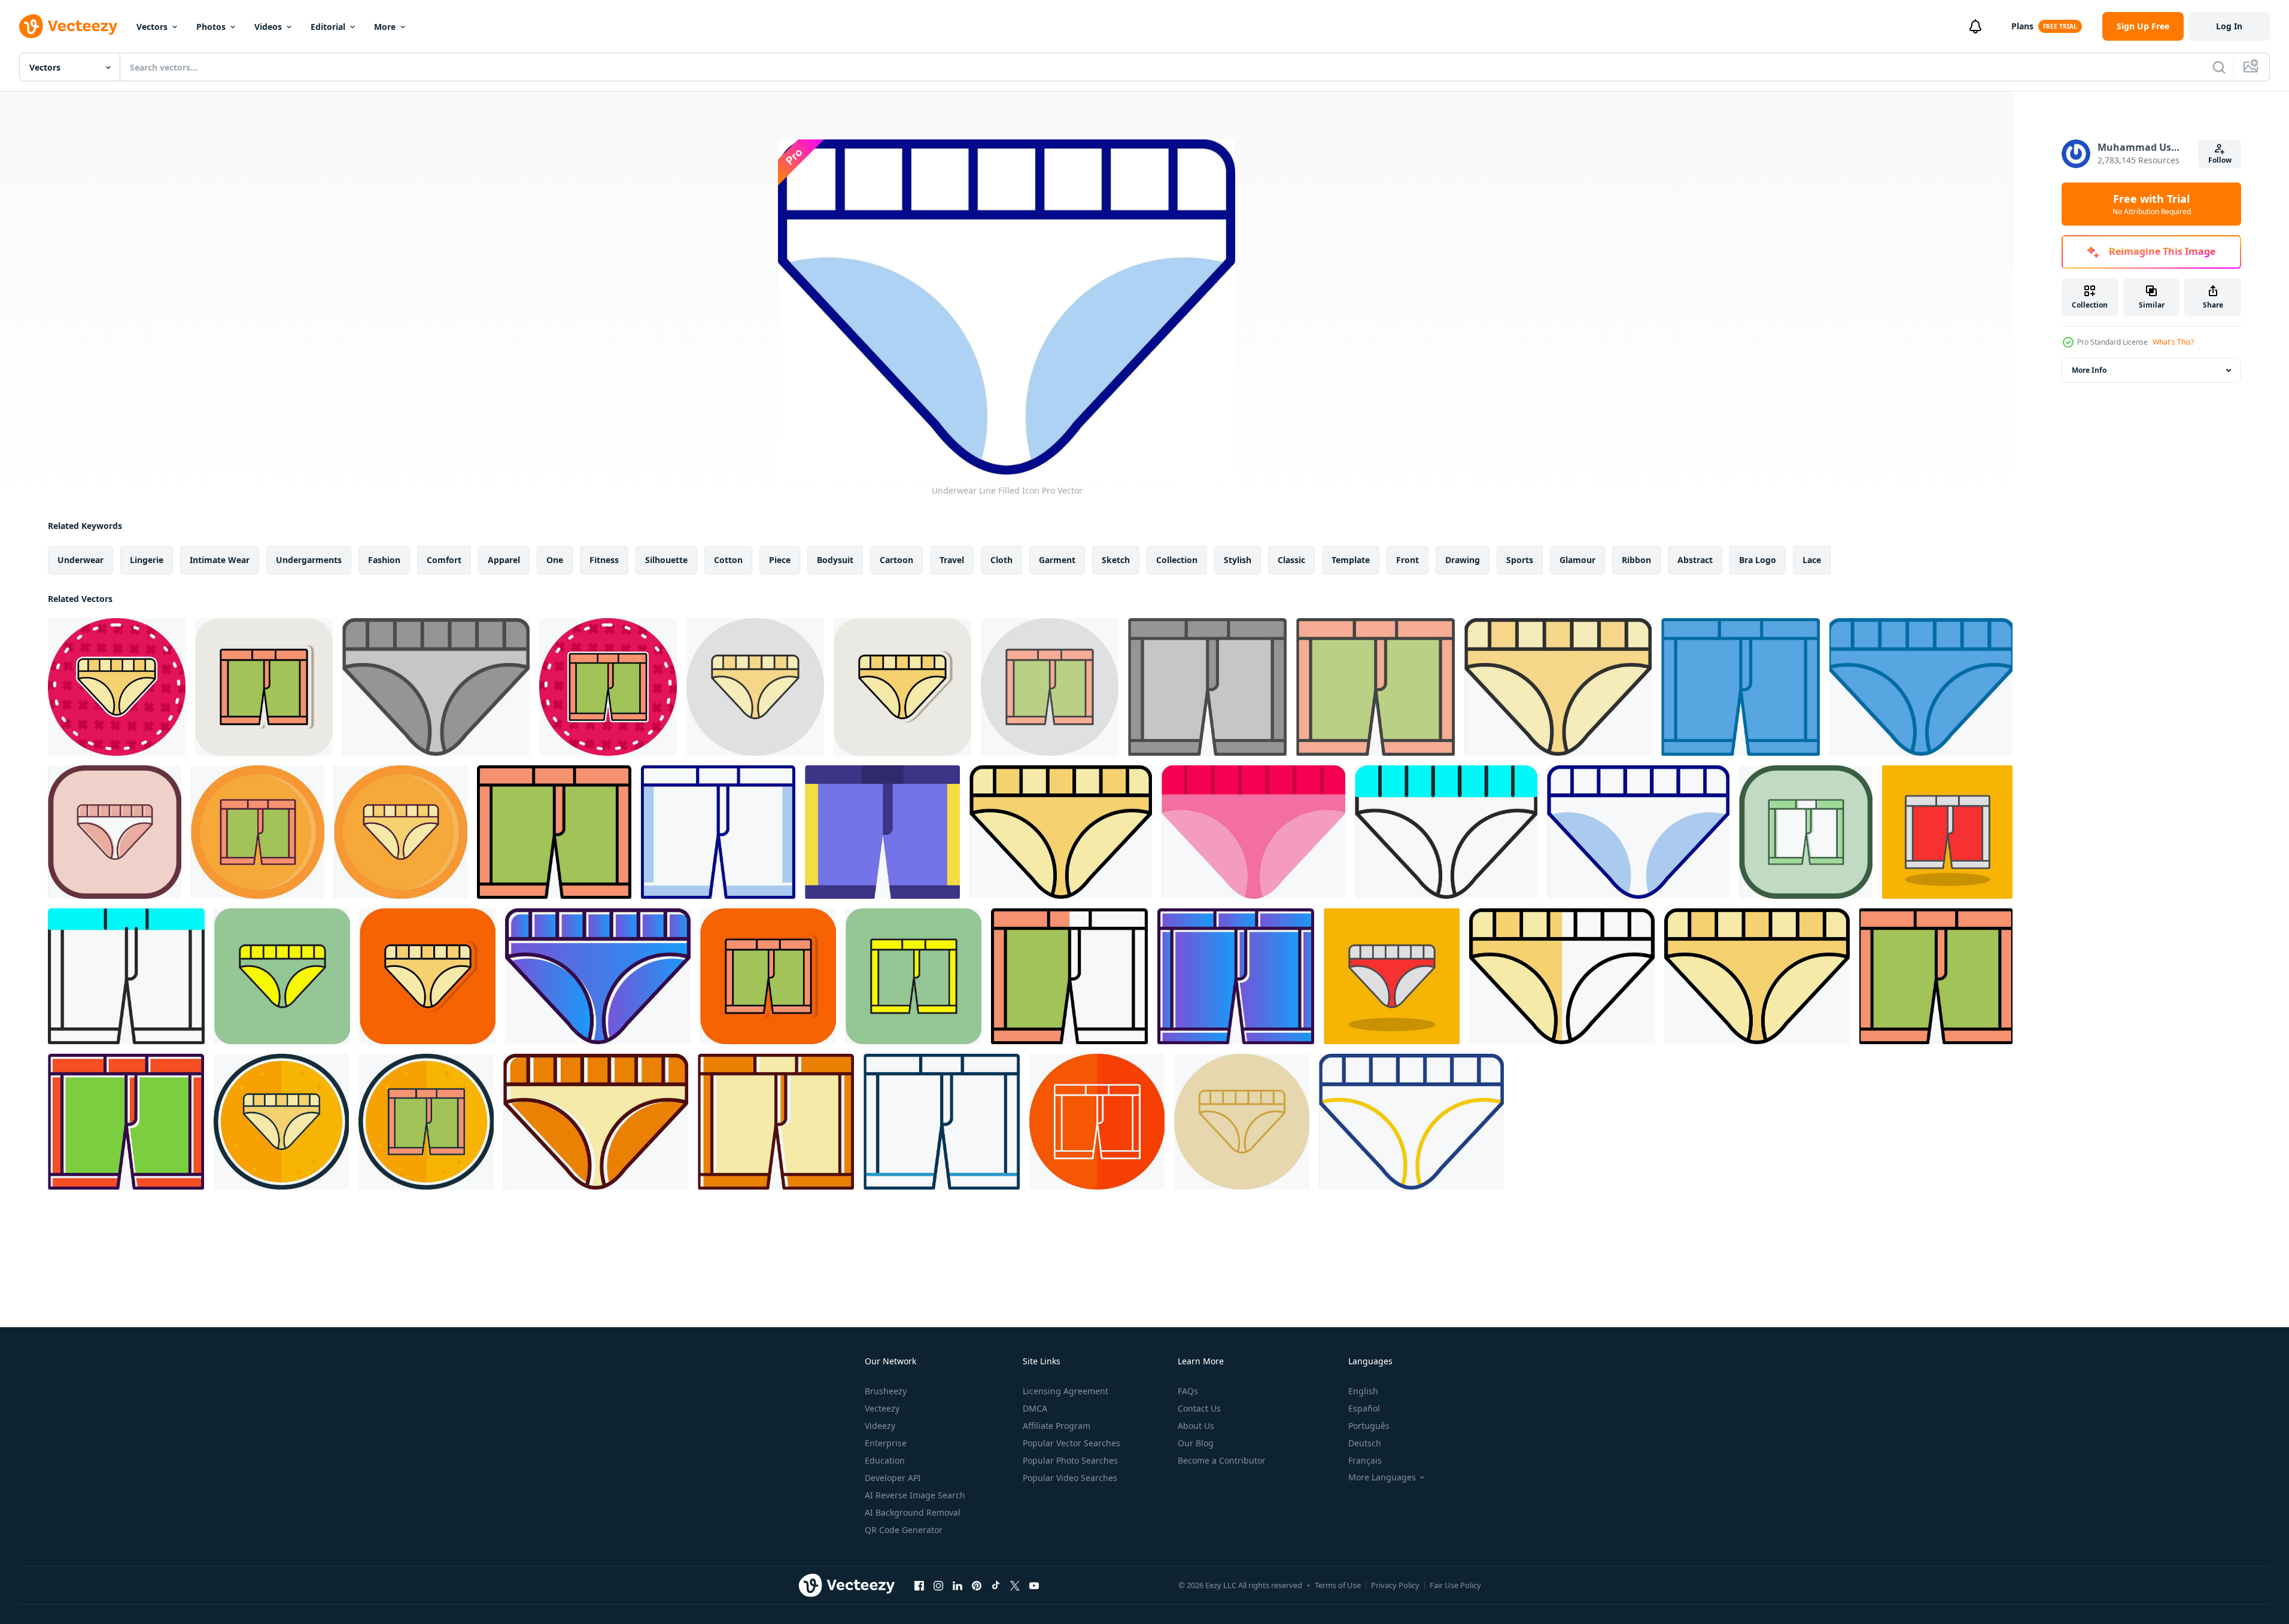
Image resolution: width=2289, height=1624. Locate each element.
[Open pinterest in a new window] (977, 1585)
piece (780, 560)
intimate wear (220, 560)
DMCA (1035, 1408)
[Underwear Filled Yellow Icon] (282, 976)
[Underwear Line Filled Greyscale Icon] (436, 687)
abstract (1695, 560)
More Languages (1382, 1477)
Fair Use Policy (1455, 1585)
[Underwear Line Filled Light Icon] (1375, 687)
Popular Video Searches (1070, 1478)
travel (952, 560)
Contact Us (1199, 1408)
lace (1812, 560)
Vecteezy (882, 1408)
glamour (1577, 560)
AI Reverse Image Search (915, 1495)
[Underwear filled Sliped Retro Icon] (596, 1122)
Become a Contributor (1222, 1460)
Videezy (880, 1426)
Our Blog (1196, 1443)
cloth (1001, 560)
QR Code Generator (904, 1530)
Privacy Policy (1395, 1585)
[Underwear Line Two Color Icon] (1411, 1122)
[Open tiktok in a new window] (996, 1585)
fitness (604, 560)
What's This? (2173, 342)
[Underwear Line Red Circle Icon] (1097, 1122)
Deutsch (1365, 1443)
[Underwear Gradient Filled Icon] (598, 976)
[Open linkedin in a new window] (957, 1585)
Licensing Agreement (1066, 1391)
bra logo (1758, 560)
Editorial (328, 27)
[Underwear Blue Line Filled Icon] (1741, 687)
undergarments (309, 560)
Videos (268, 27)
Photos (211, 27)
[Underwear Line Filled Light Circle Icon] (755, 687)
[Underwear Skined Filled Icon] (1446, 832)
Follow (2220, 160)
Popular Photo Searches (1070, 1460)
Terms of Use (1338, 1585)
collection (1177, 560)
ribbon (1636, 560)
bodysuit (835, 560)
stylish (1238, 560)
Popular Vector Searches (1071, 1443)
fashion (384, 560)
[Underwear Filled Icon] (126, 1122)
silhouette (666, 560)
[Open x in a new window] (1015, 1585)
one (555, 560)
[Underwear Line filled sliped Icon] (115, 832)
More (385, 27)
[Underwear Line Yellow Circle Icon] (1242, 1122)
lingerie (147, 560)
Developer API (893, 1478)
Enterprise (886, 1443)
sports (1520, 560)
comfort (444, 560)
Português (1369, 1426)
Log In (2229, 26)
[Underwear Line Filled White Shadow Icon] (264, 687)
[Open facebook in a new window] (919, 1585)
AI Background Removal (913, 1512)
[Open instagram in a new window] (938, 1585)
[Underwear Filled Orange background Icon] (428, 976)
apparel (504, 560)
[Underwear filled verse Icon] (281, 1122)
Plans (2022, 26)
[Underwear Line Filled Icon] (258, 832)
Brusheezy (886, 1391)
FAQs (1188, 1391)
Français (1365, 1460)
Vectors (152, 27)
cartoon (896, 560)
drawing (1463, 560)
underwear (80, 560)
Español (1364, 1408)
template (1351, 560)
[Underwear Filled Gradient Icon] (1757, 976)
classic (1291, 560)
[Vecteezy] (68, 26)
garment (1057, 560)
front (1408, 560)
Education (885, 1460)
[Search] (2219, 67)
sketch (1116, 560)
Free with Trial (2152, 204)
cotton (728, 560)
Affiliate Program (1057, 1426)
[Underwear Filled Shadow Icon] (1947, 832)
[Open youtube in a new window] (1034, 1585)
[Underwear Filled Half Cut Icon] (1069, 976)
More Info (2089, 370)
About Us (1196, 1426)
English (1363, 1391)
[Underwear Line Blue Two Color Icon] (942, 1122)
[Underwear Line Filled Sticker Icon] (117, 687)
